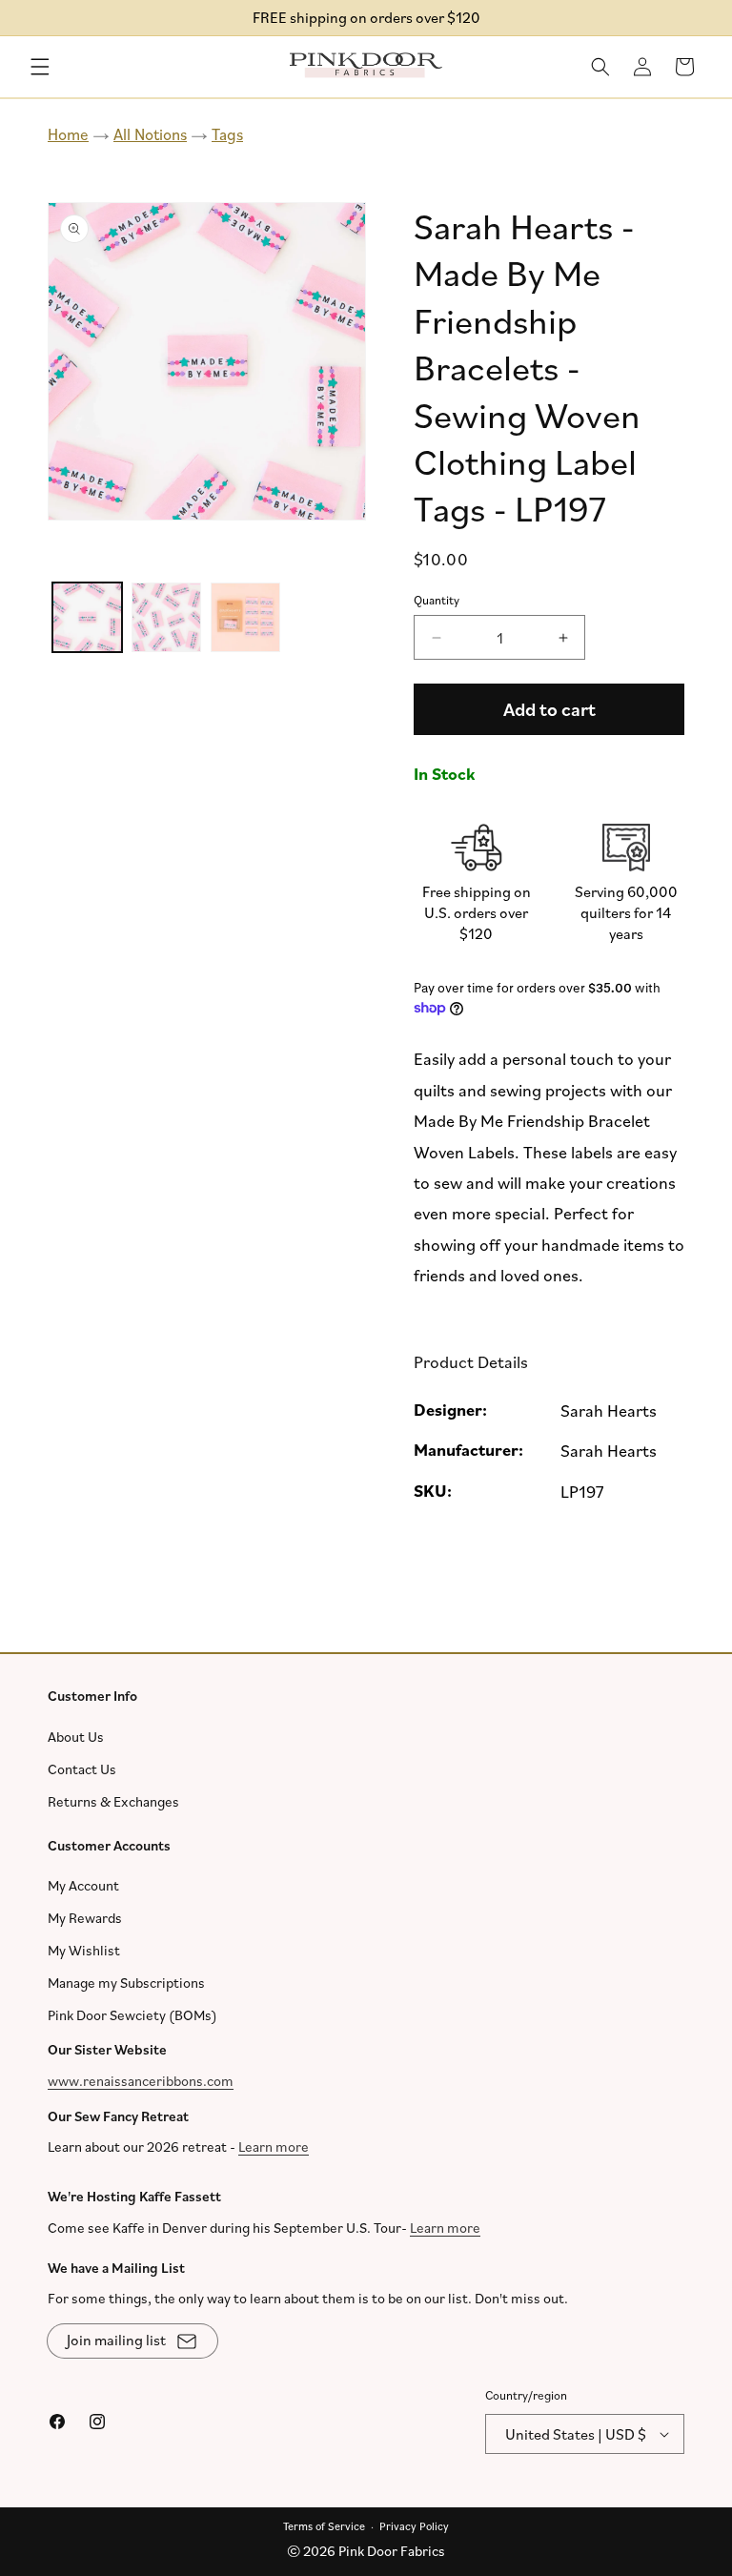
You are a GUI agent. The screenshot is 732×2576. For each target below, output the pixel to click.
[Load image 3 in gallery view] (245, 617)
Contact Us (82, 1768)
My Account (83, 1885)
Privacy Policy (414, 2525)
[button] (40, 67)
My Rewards (85, 1918)
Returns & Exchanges (113, 1800)
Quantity (437, 600)
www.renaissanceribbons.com (141, 2080)
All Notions (150, 134)
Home (68, 134)
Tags (227, 134)
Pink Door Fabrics (392, 2551)
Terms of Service (324, 2525)
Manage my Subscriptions (126, 1983)
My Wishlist (84, 1950)
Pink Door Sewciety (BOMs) (132, 2015)
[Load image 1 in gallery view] (87, 617)
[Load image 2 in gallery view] (166, 617)
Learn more (274, 2147)
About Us (76, 1736)
